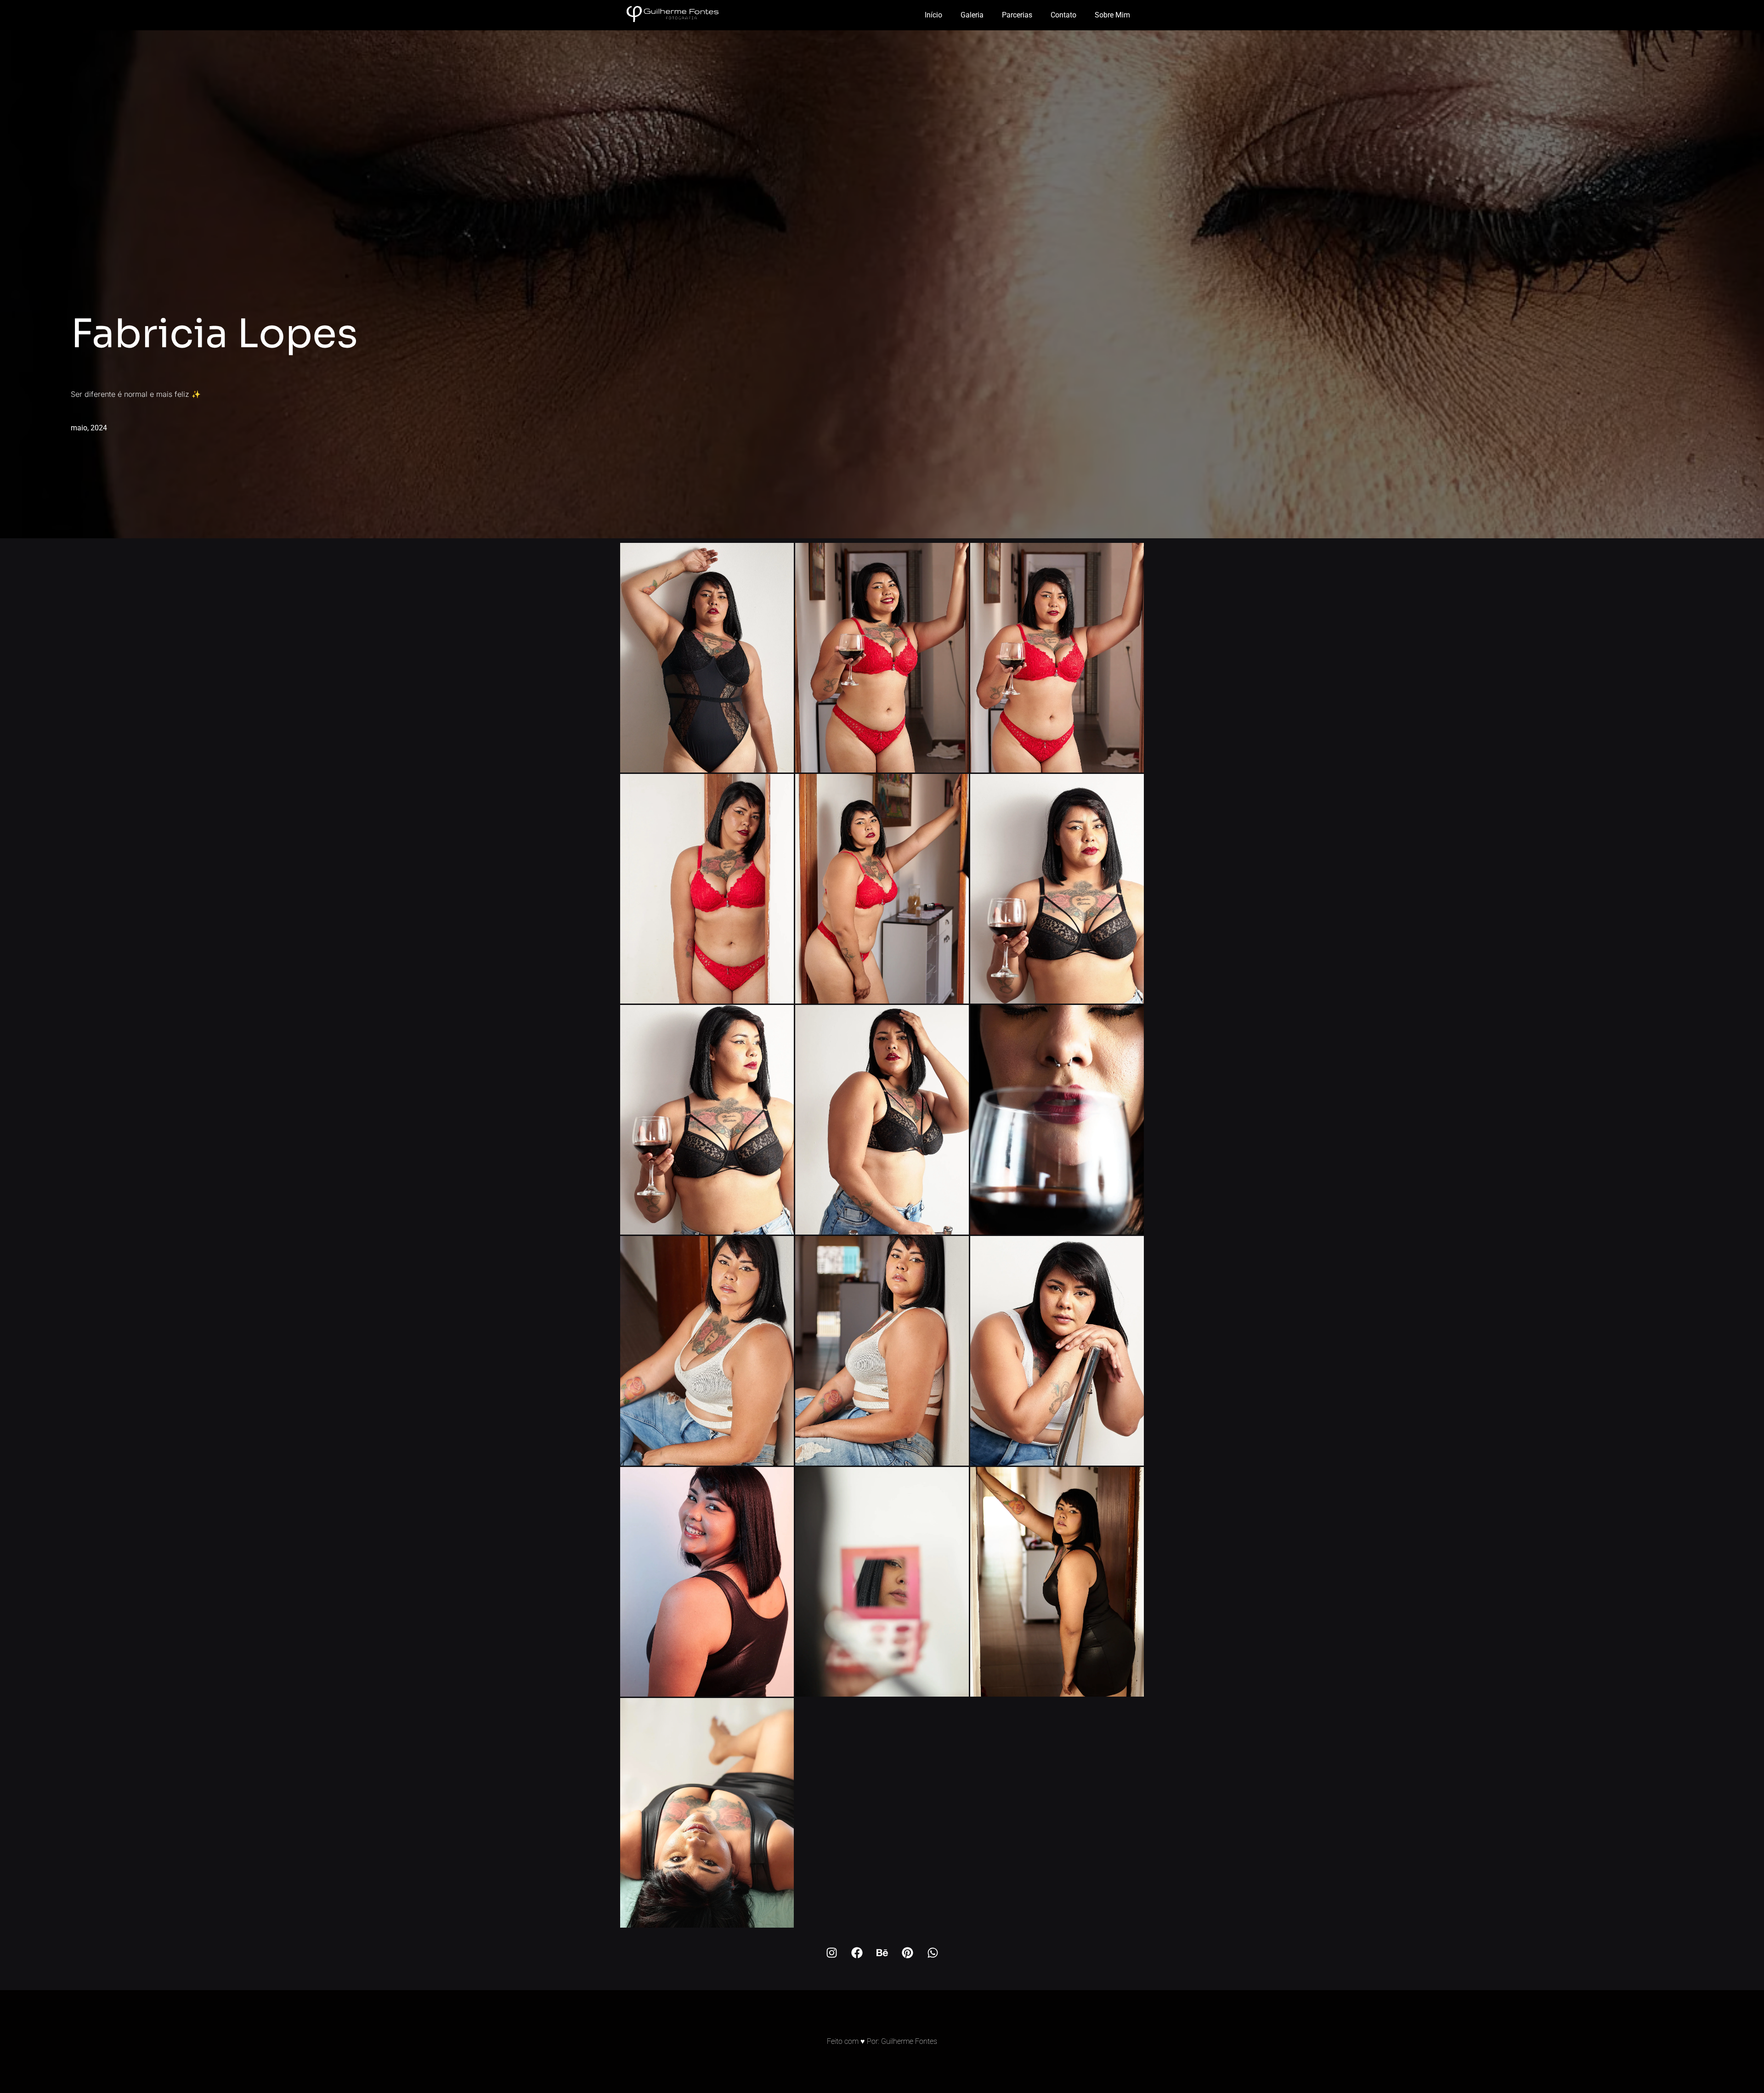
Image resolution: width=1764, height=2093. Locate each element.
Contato (1063, 15)
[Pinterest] (907, 1953)
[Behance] (882, 1953)
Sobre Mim (1112, 15)
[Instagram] (831, 1953)
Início (933, 15)
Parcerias (1017, 15)
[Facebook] (857, 1953)
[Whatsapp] (933, 1953)
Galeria (972, 15)
